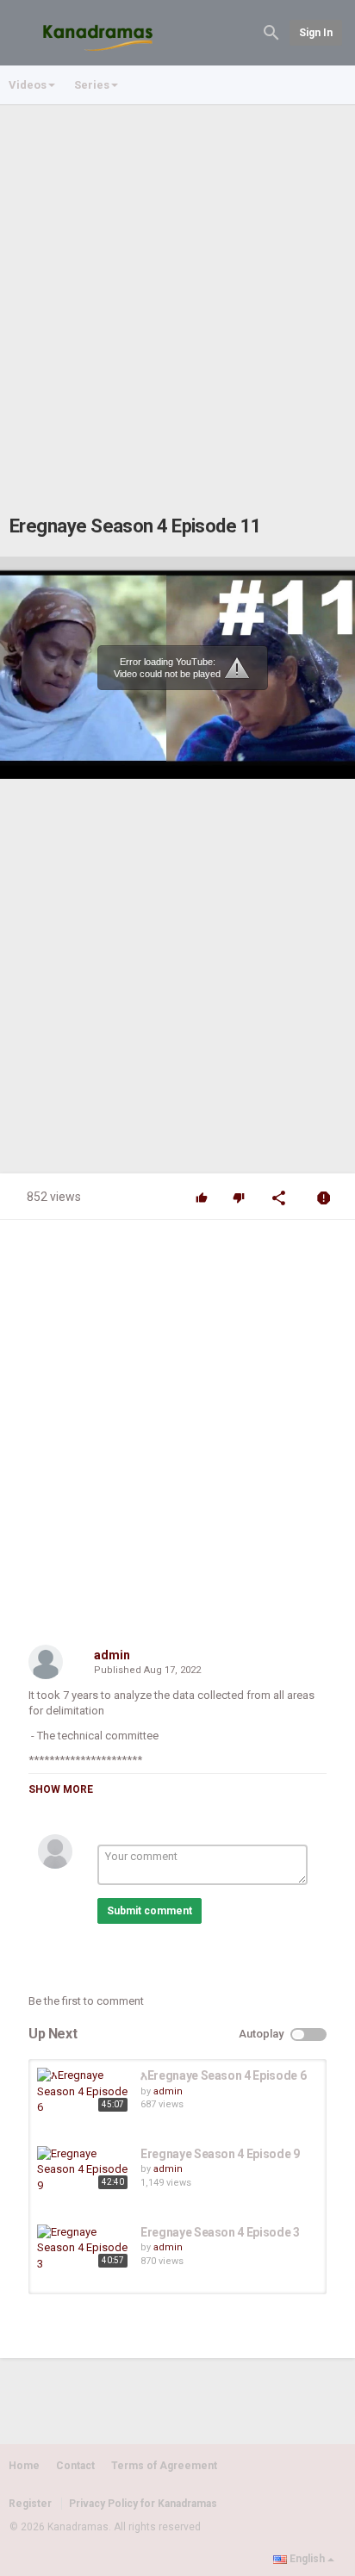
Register (30, 2504)
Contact (75, 2466)
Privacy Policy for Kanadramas (143, 2504)
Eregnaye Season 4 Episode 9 (220, 2154)
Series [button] (92, 85)
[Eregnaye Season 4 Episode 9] (84, 2170)
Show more (61, 1789)
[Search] (271, 31)
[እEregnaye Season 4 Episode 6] (84, 2092)
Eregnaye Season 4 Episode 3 (220, 2232)
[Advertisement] (177, 292)
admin (112, 1655)
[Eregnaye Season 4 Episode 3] (84, 2249)
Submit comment (149, 1911)
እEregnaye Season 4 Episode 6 (223, 2075)
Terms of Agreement (164, 2466)
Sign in (316, 33)
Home (24, 2466)
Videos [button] (28, 85)
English (307, 2559)
